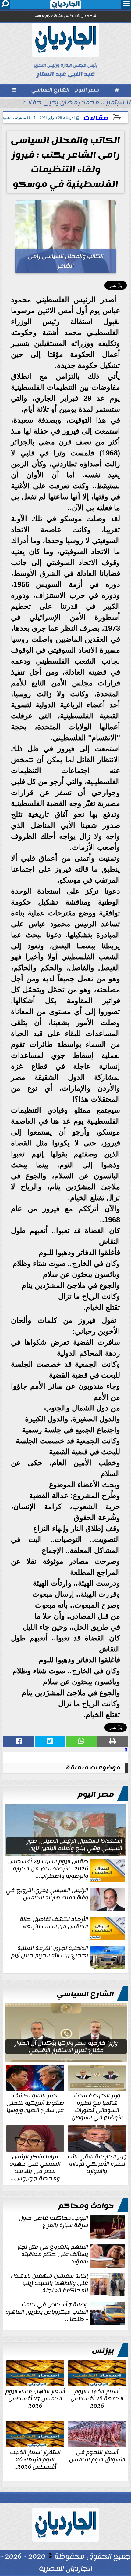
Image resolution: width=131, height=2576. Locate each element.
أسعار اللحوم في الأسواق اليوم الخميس (97, 2455)
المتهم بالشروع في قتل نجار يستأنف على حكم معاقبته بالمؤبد (53, 2255)
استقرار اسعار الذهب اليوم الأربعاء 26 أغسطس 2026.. (35, 2459)
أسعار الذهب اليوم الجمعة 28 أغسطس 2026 (97, 2398)
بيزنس (103, 2351)
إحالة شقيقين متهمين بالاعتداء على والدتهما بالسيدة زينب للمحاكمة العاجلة (50, 2284)
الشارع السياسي (85, 1994)
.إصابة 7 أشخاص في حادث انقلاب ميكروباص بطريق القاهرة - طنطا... (47, 2313)
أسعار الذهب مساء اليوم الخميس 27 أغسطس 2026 (35, 2398)
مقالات (96, 118)
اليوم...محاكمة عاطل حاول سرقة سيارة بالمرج (53, 2222)
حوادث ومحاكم (86, 2206)
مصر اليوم (96, 1794)
